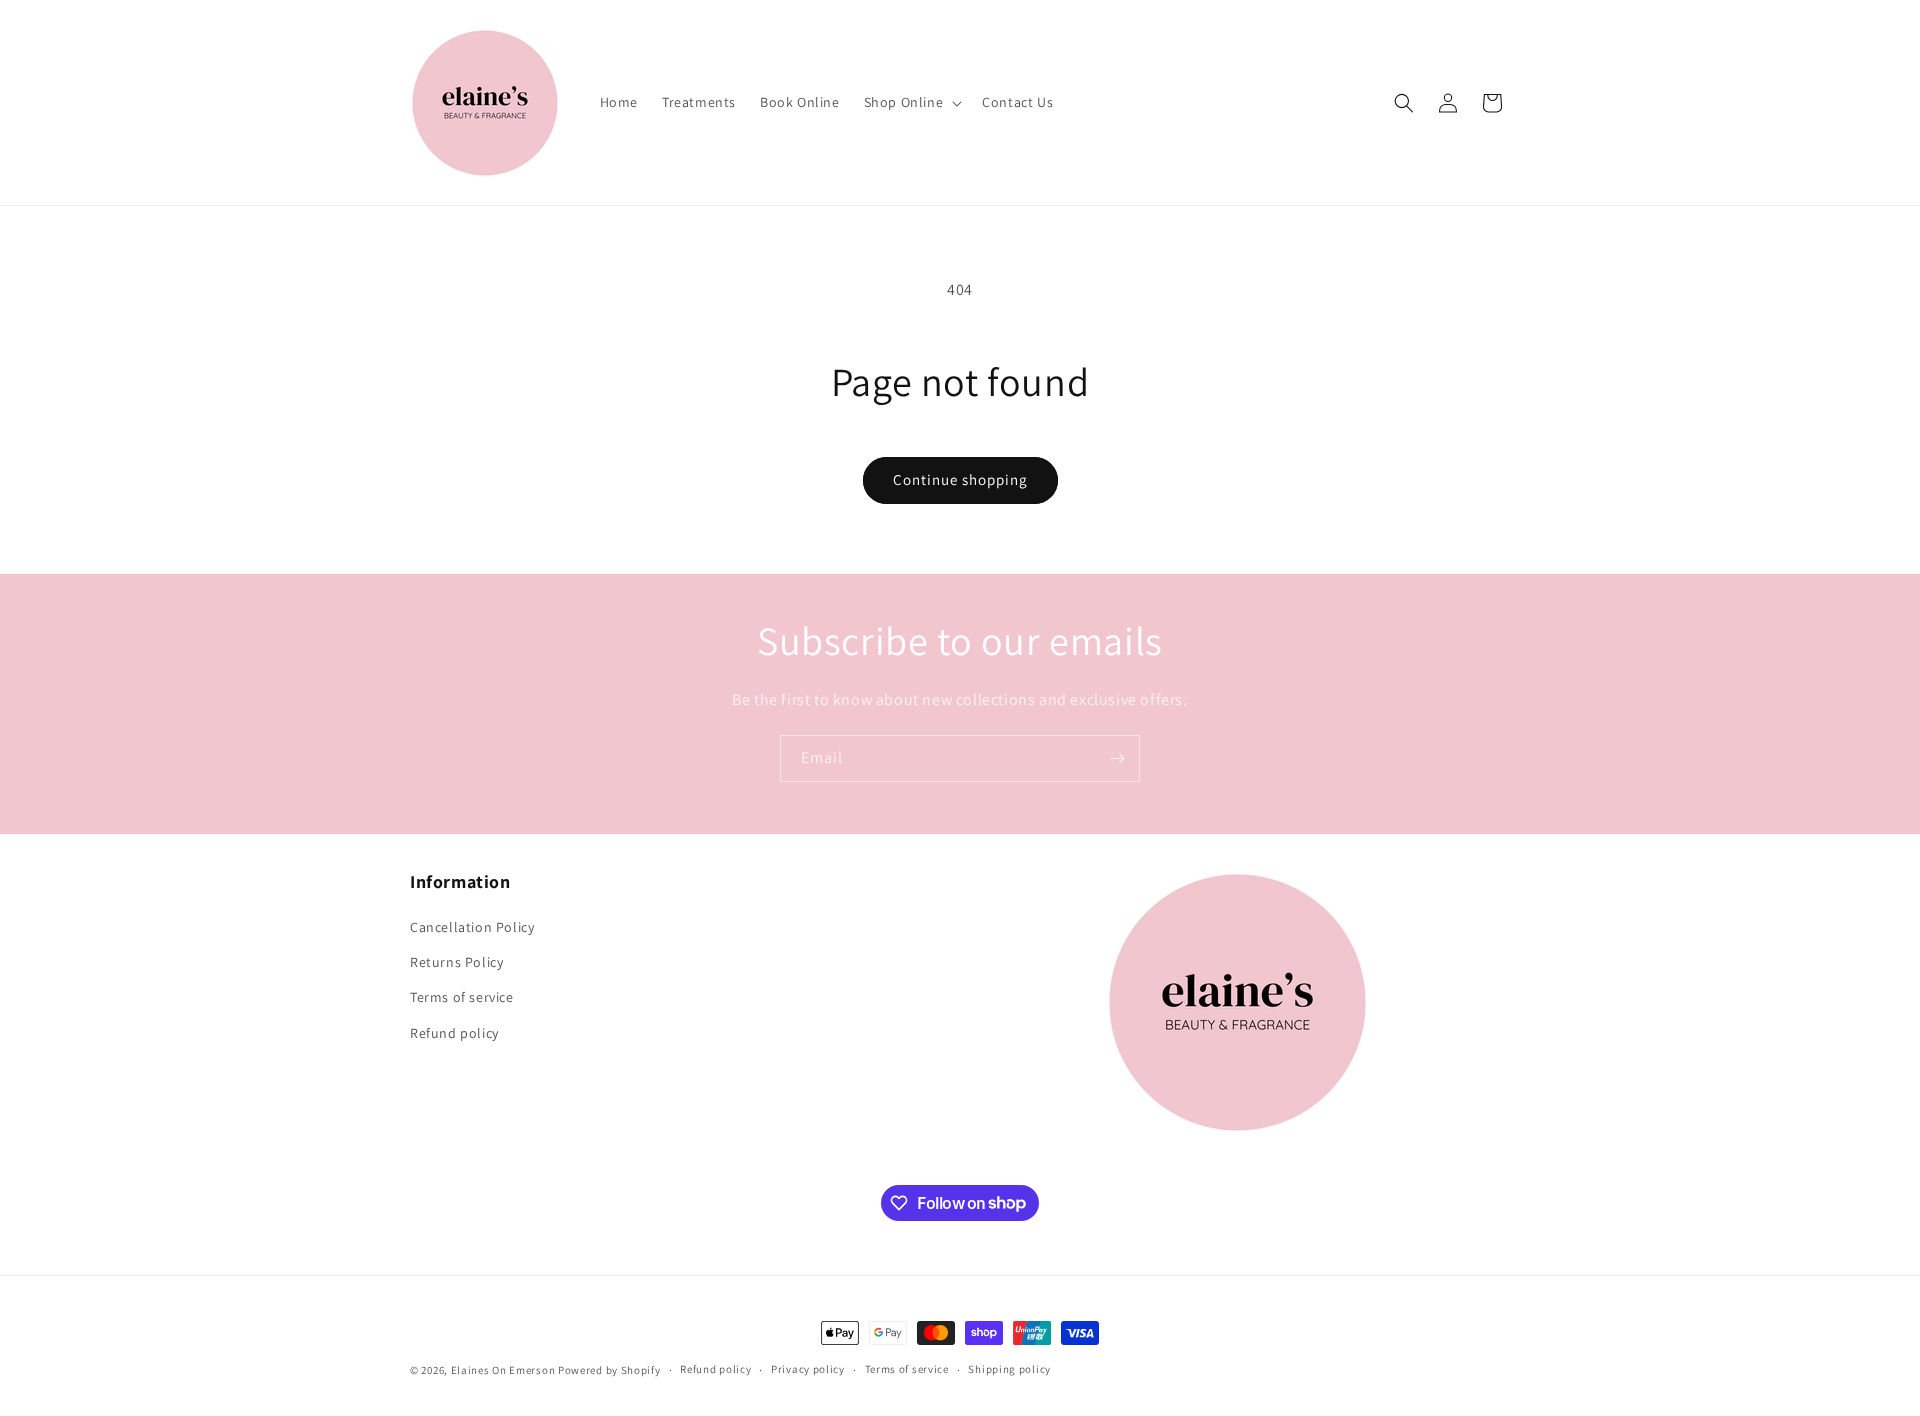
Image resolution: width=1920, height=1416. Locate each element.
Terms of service (462, 997)
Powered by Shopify (609, 1370)
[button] (911, 102)
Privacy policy (808, 1369)
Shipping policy (1009, 1369)
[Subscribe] (1117, 758)
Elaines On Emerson (503, 1370)
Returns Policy (456, 962)
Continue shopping (960, 479)
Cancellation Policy (472, 927)
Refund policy (454, 1033)
